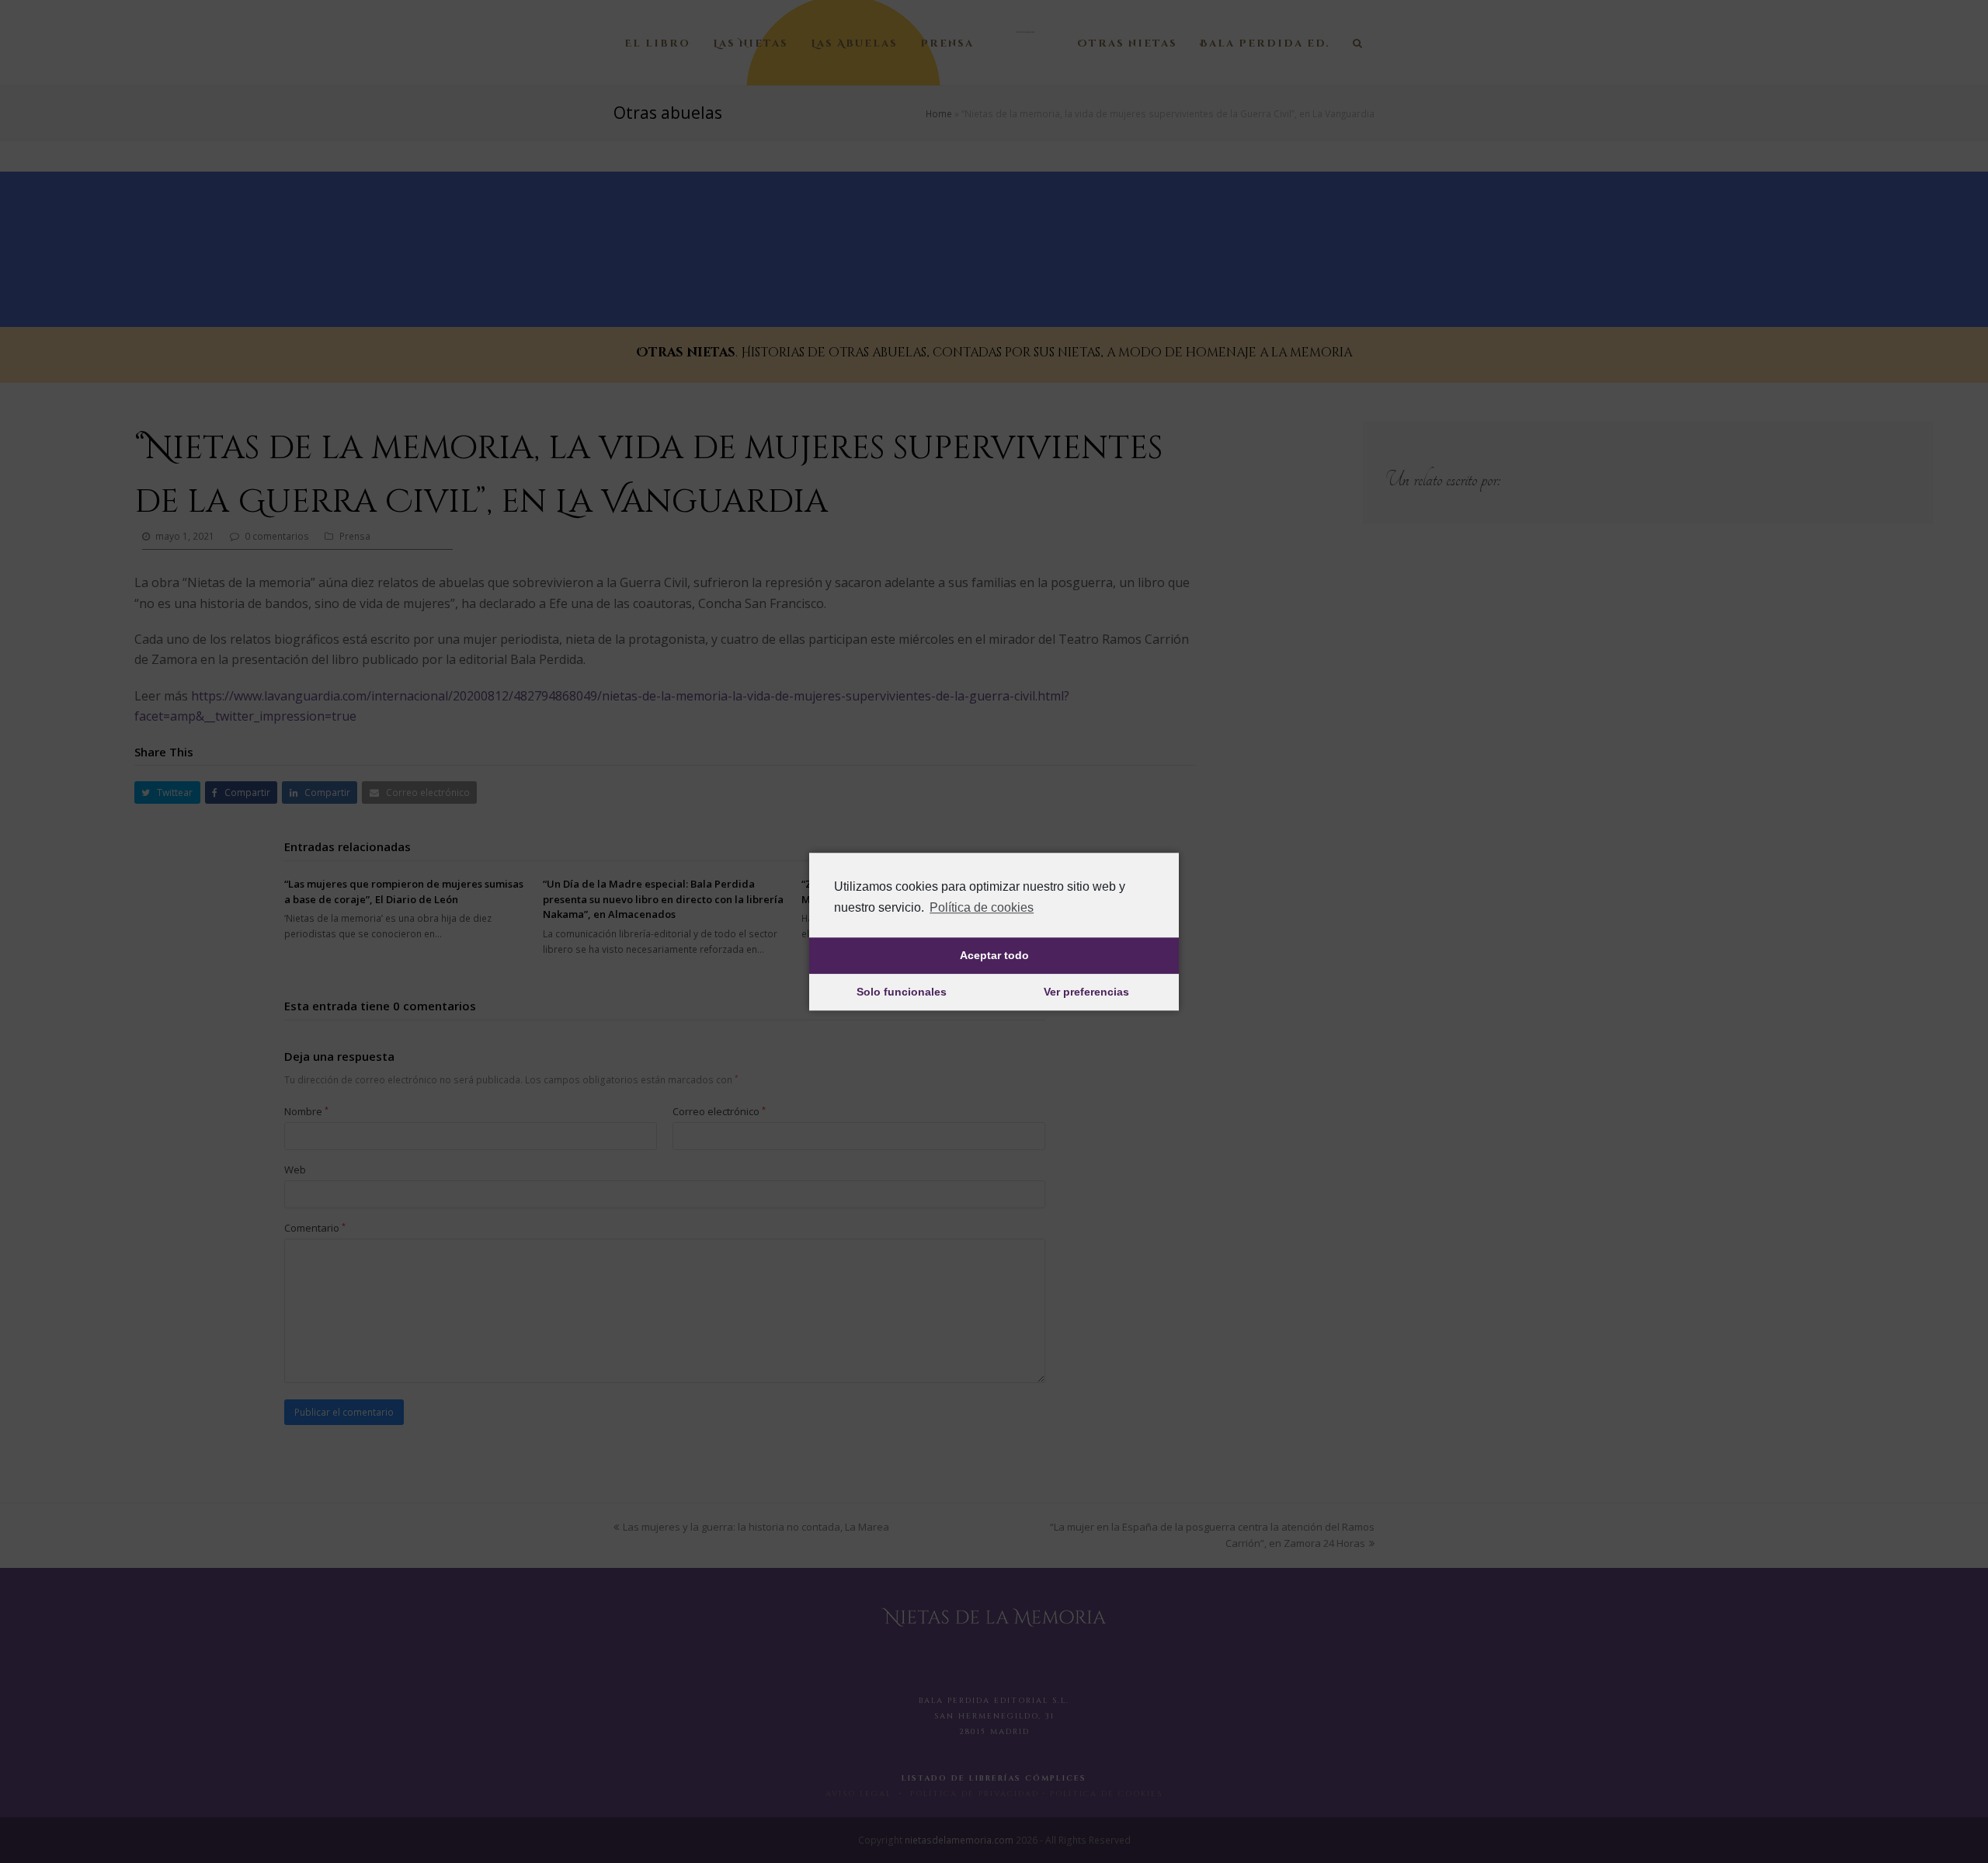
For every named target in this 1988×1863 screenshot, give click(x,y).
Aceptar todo (994, 956)
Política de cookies (982, 907)
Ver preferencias (1086, 992)
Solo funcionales (902, 992)
